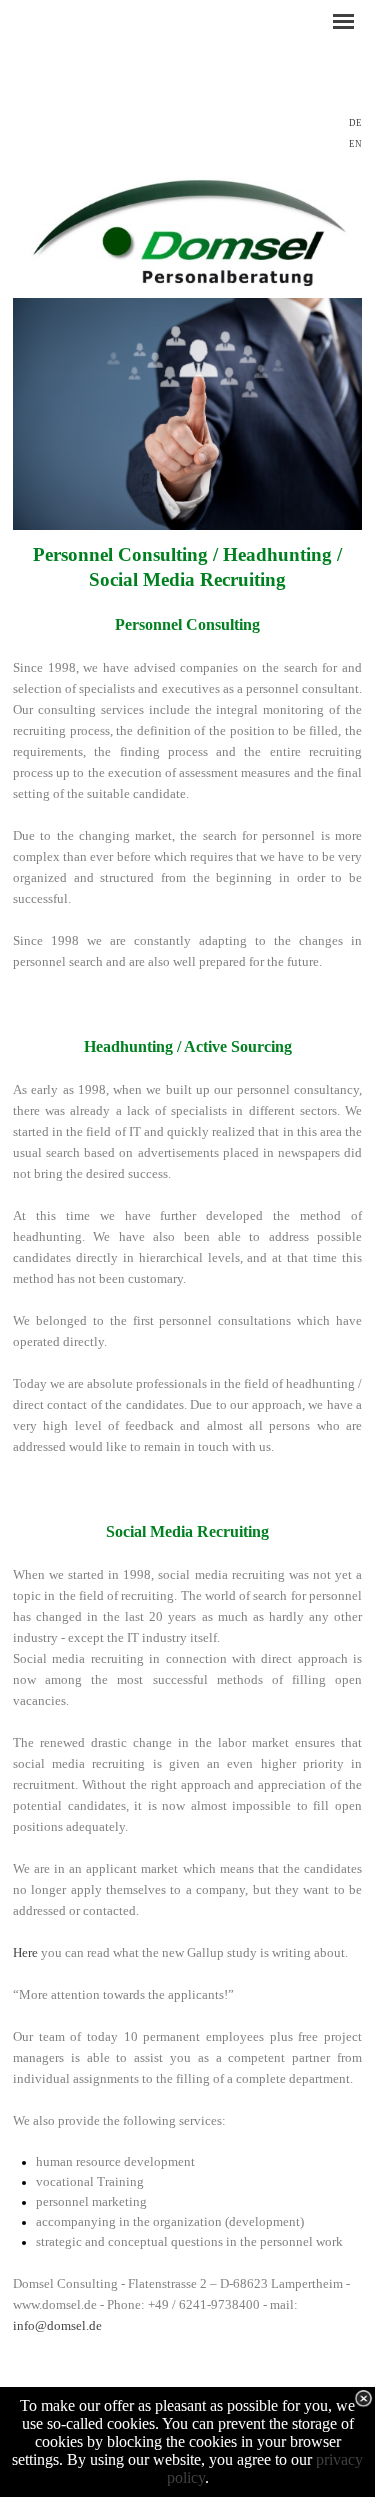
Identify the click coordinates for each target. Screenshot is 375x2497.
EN (355, 144)
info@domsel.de (57, 2325)
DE (355, 123)
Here (25, 1952)
